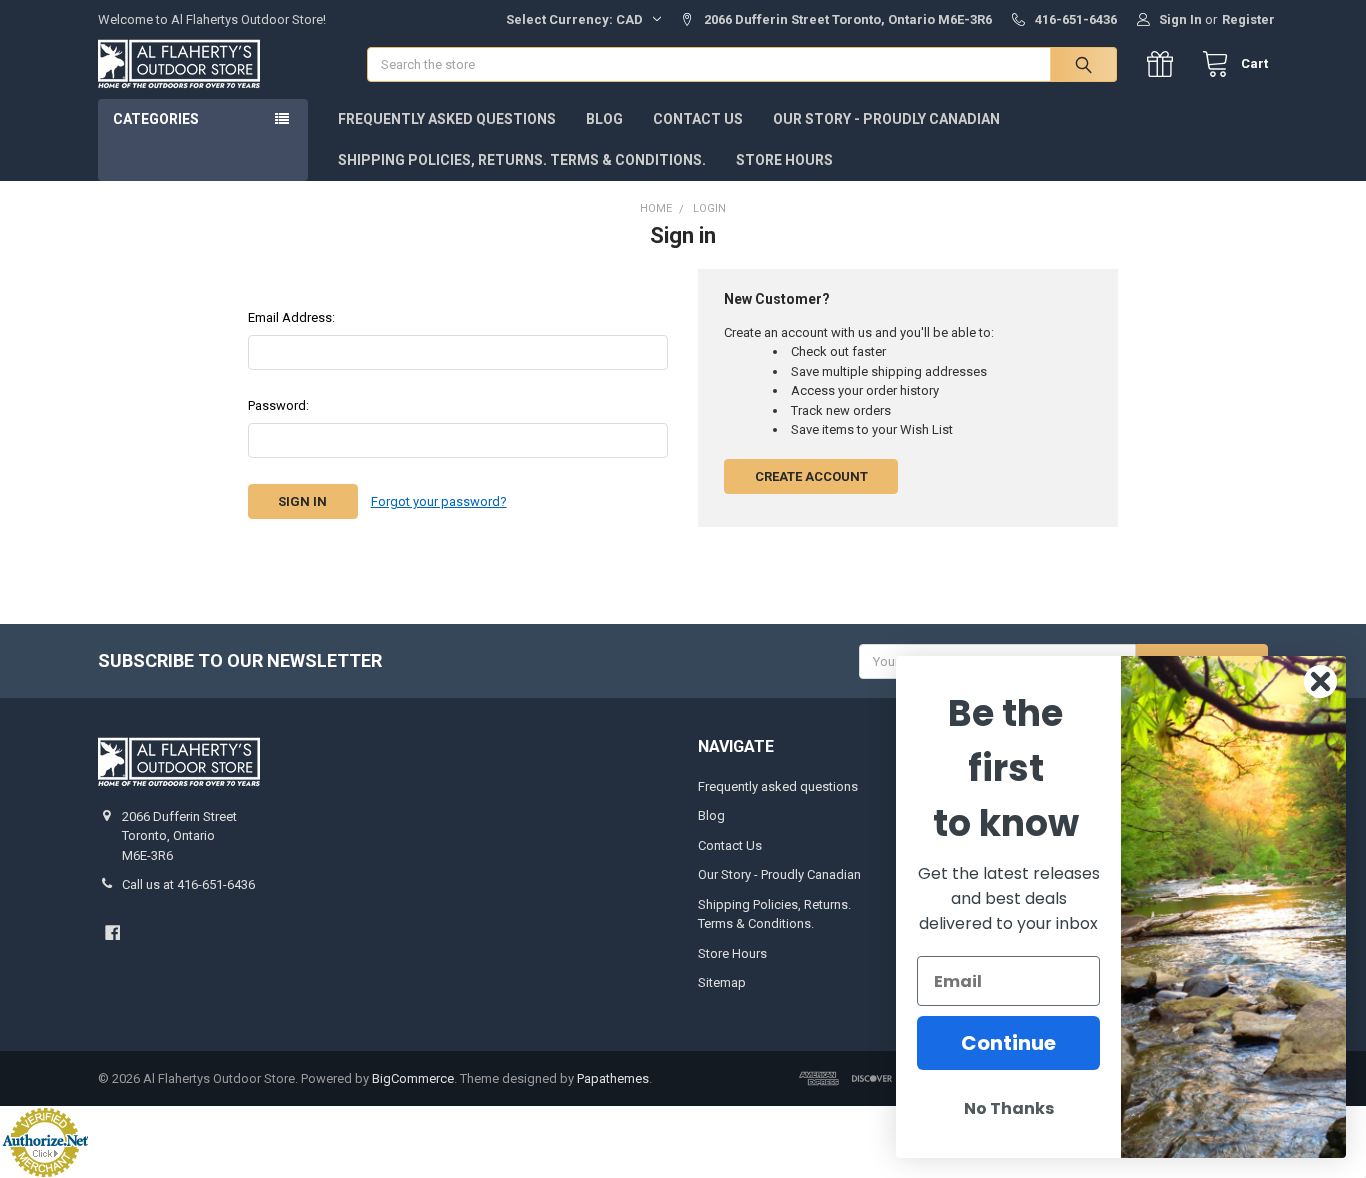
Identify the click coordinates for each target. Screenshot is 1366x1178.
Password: (278, 405)
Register (1248, 19)
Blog (604, 119)
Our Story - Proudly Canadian (886, 119)
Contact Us (698, 119)
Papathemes (613, 1078)
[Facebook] (112, 932)
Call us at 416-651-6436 (188, 884)
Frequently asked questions (447, 119)
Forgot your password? (439, 501)
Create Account (811, 476)
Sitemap (722, 982)
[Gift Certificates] (1164, 64)
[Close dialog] (1320, 681)
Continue (1008, 1043)
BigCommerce (413, 1078)
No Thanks (1009, 1108)
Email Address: (291, 317)
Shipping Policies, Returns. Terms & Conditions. (522, 160)
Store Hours (784, 160)
